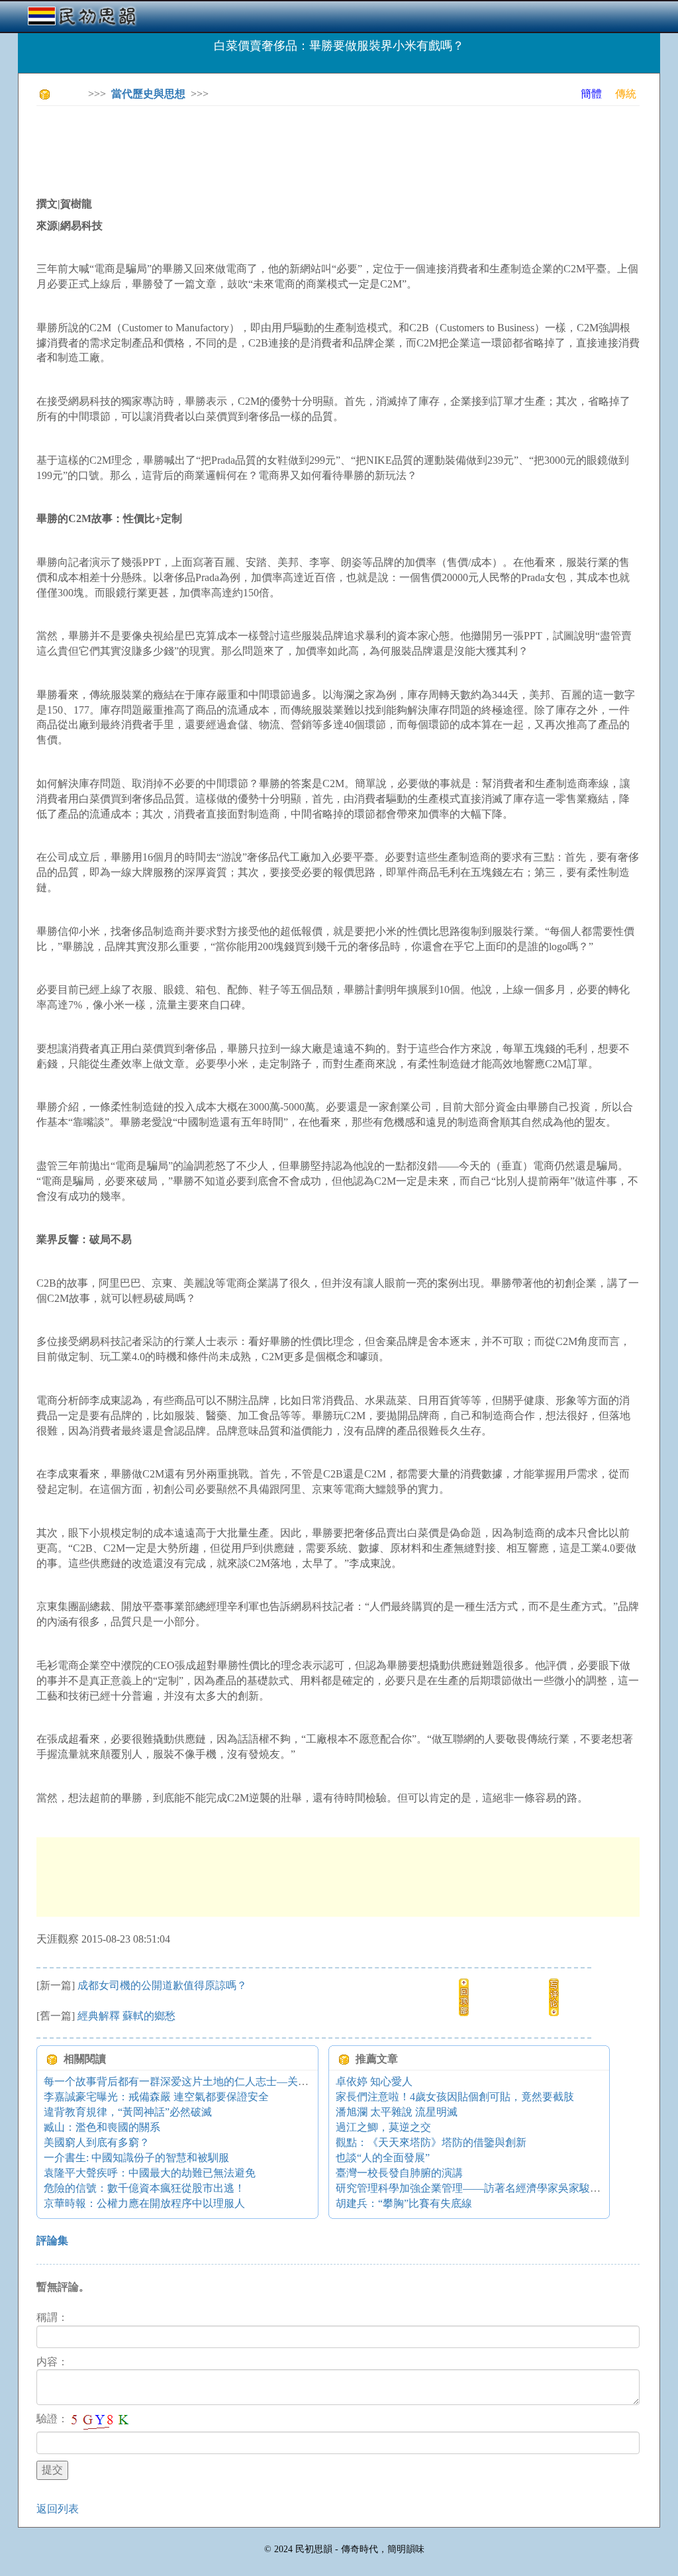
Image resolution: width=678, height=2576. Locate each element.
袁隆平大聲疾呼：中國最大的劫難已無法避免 (150, 2173)
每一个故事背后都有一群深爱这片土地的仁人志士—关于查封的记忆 (203, 2081)
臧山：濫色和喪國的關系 (102, 2127)
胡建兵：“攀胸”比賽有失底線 (404, 2203)
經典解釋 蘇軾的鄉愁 (126, 2016)
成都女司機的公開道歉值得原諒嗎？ (162, 1985)
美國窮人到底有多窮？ (97, 2142)
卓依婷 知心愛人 (374, 2081)
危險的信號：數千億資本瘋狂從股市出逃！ (144, 2188)
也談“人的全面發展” (383, 2158)
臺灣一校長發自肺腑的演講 (399, 2173)
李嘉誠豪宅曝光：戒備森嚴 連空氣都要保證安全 (156, 2097)
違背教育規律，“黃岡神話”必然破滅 (128, 2112)
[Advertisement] (277, 146)
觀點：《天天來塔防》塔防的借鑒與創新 (431, 2142)
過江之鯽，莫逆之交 (383, 2127)
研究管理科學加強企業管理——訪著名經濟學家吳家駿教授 (473, 2188)
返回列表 (58, 2509)
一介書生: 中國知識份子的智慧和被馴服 (136, 2158)
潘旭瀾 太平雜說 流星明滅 (397, 2112)
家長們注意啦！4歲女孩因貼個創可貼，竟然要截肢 (455, 2097)
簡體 (591, 94)
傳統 (626, 94)
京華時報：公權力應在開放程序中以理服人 (144, 2203)
